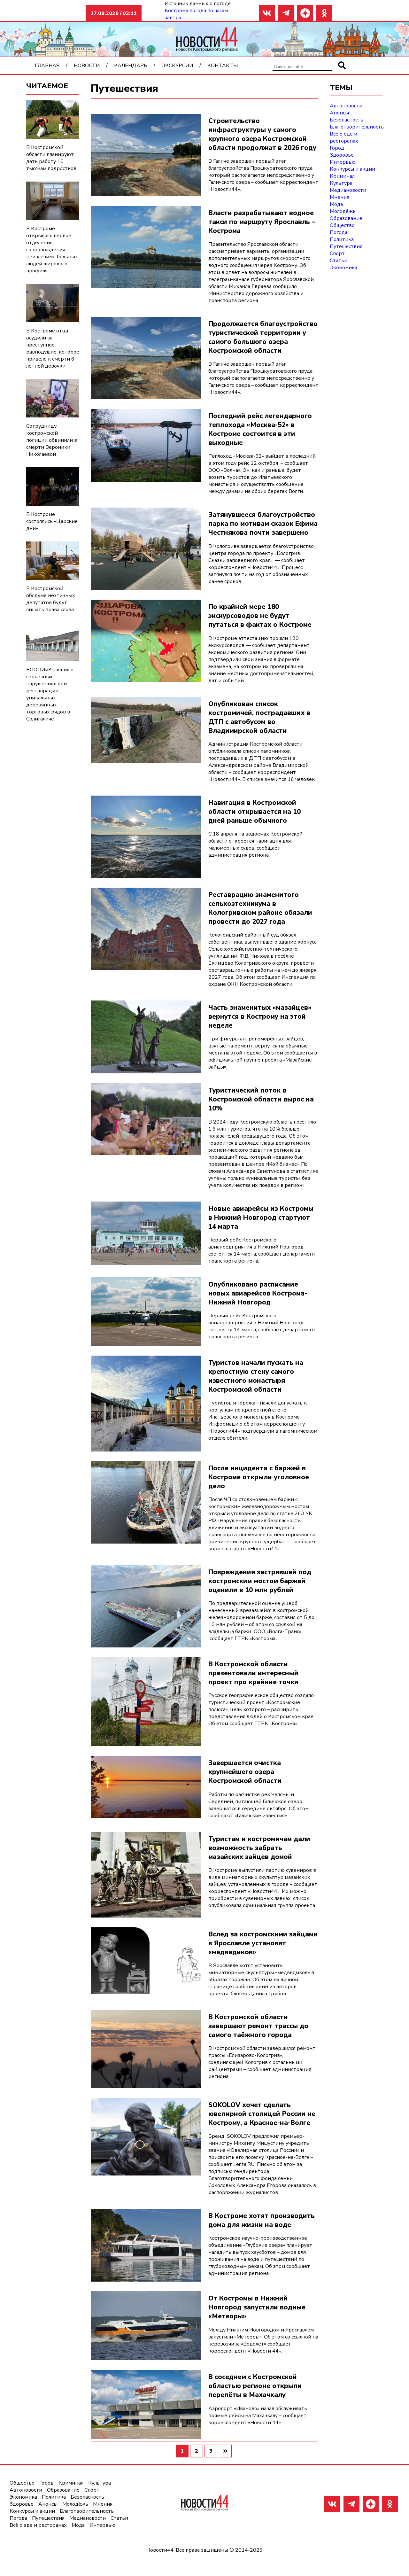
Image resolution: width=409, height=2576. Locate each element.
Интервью (343, 162)
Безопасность (347, 120)
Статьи (339, 261)
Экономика (343, 268)
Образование (346, 218)
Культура (341, 183)
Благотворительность (357, 127)
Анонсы (339, 113)
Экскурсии (177, 66)
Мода (336, 204)
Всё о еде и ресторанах (344, 137)
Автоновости (346, 106)
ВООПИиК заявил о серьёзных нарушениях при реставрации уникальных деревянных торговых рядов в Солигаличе (50, 694)
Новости (87, 66)
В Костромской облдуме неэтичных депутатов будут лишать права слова (51, 599)
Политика (342, 239)
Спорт (337, 253)
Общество (342, 225)
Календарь (131, 66)
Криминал (342, 176)
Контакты (223, 66)
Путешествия (346, 246)
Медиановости (348, 190)
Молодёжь (343, 211)
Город (337, 148)
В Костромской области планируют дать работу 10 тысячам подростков (51, 158)
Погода (339, 232)
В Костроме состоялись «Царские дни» (52, 521)
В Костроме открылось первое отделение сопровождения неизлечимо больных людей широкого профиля (52, 250)
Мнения (340, 197)
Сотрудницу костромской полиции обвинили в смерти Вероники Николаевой (52, 440)
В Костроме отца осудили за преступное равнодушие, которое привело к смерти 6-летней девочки (53, 348)
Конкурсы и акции (352, 169)
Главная (47, 66)
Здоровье (342, 155)
